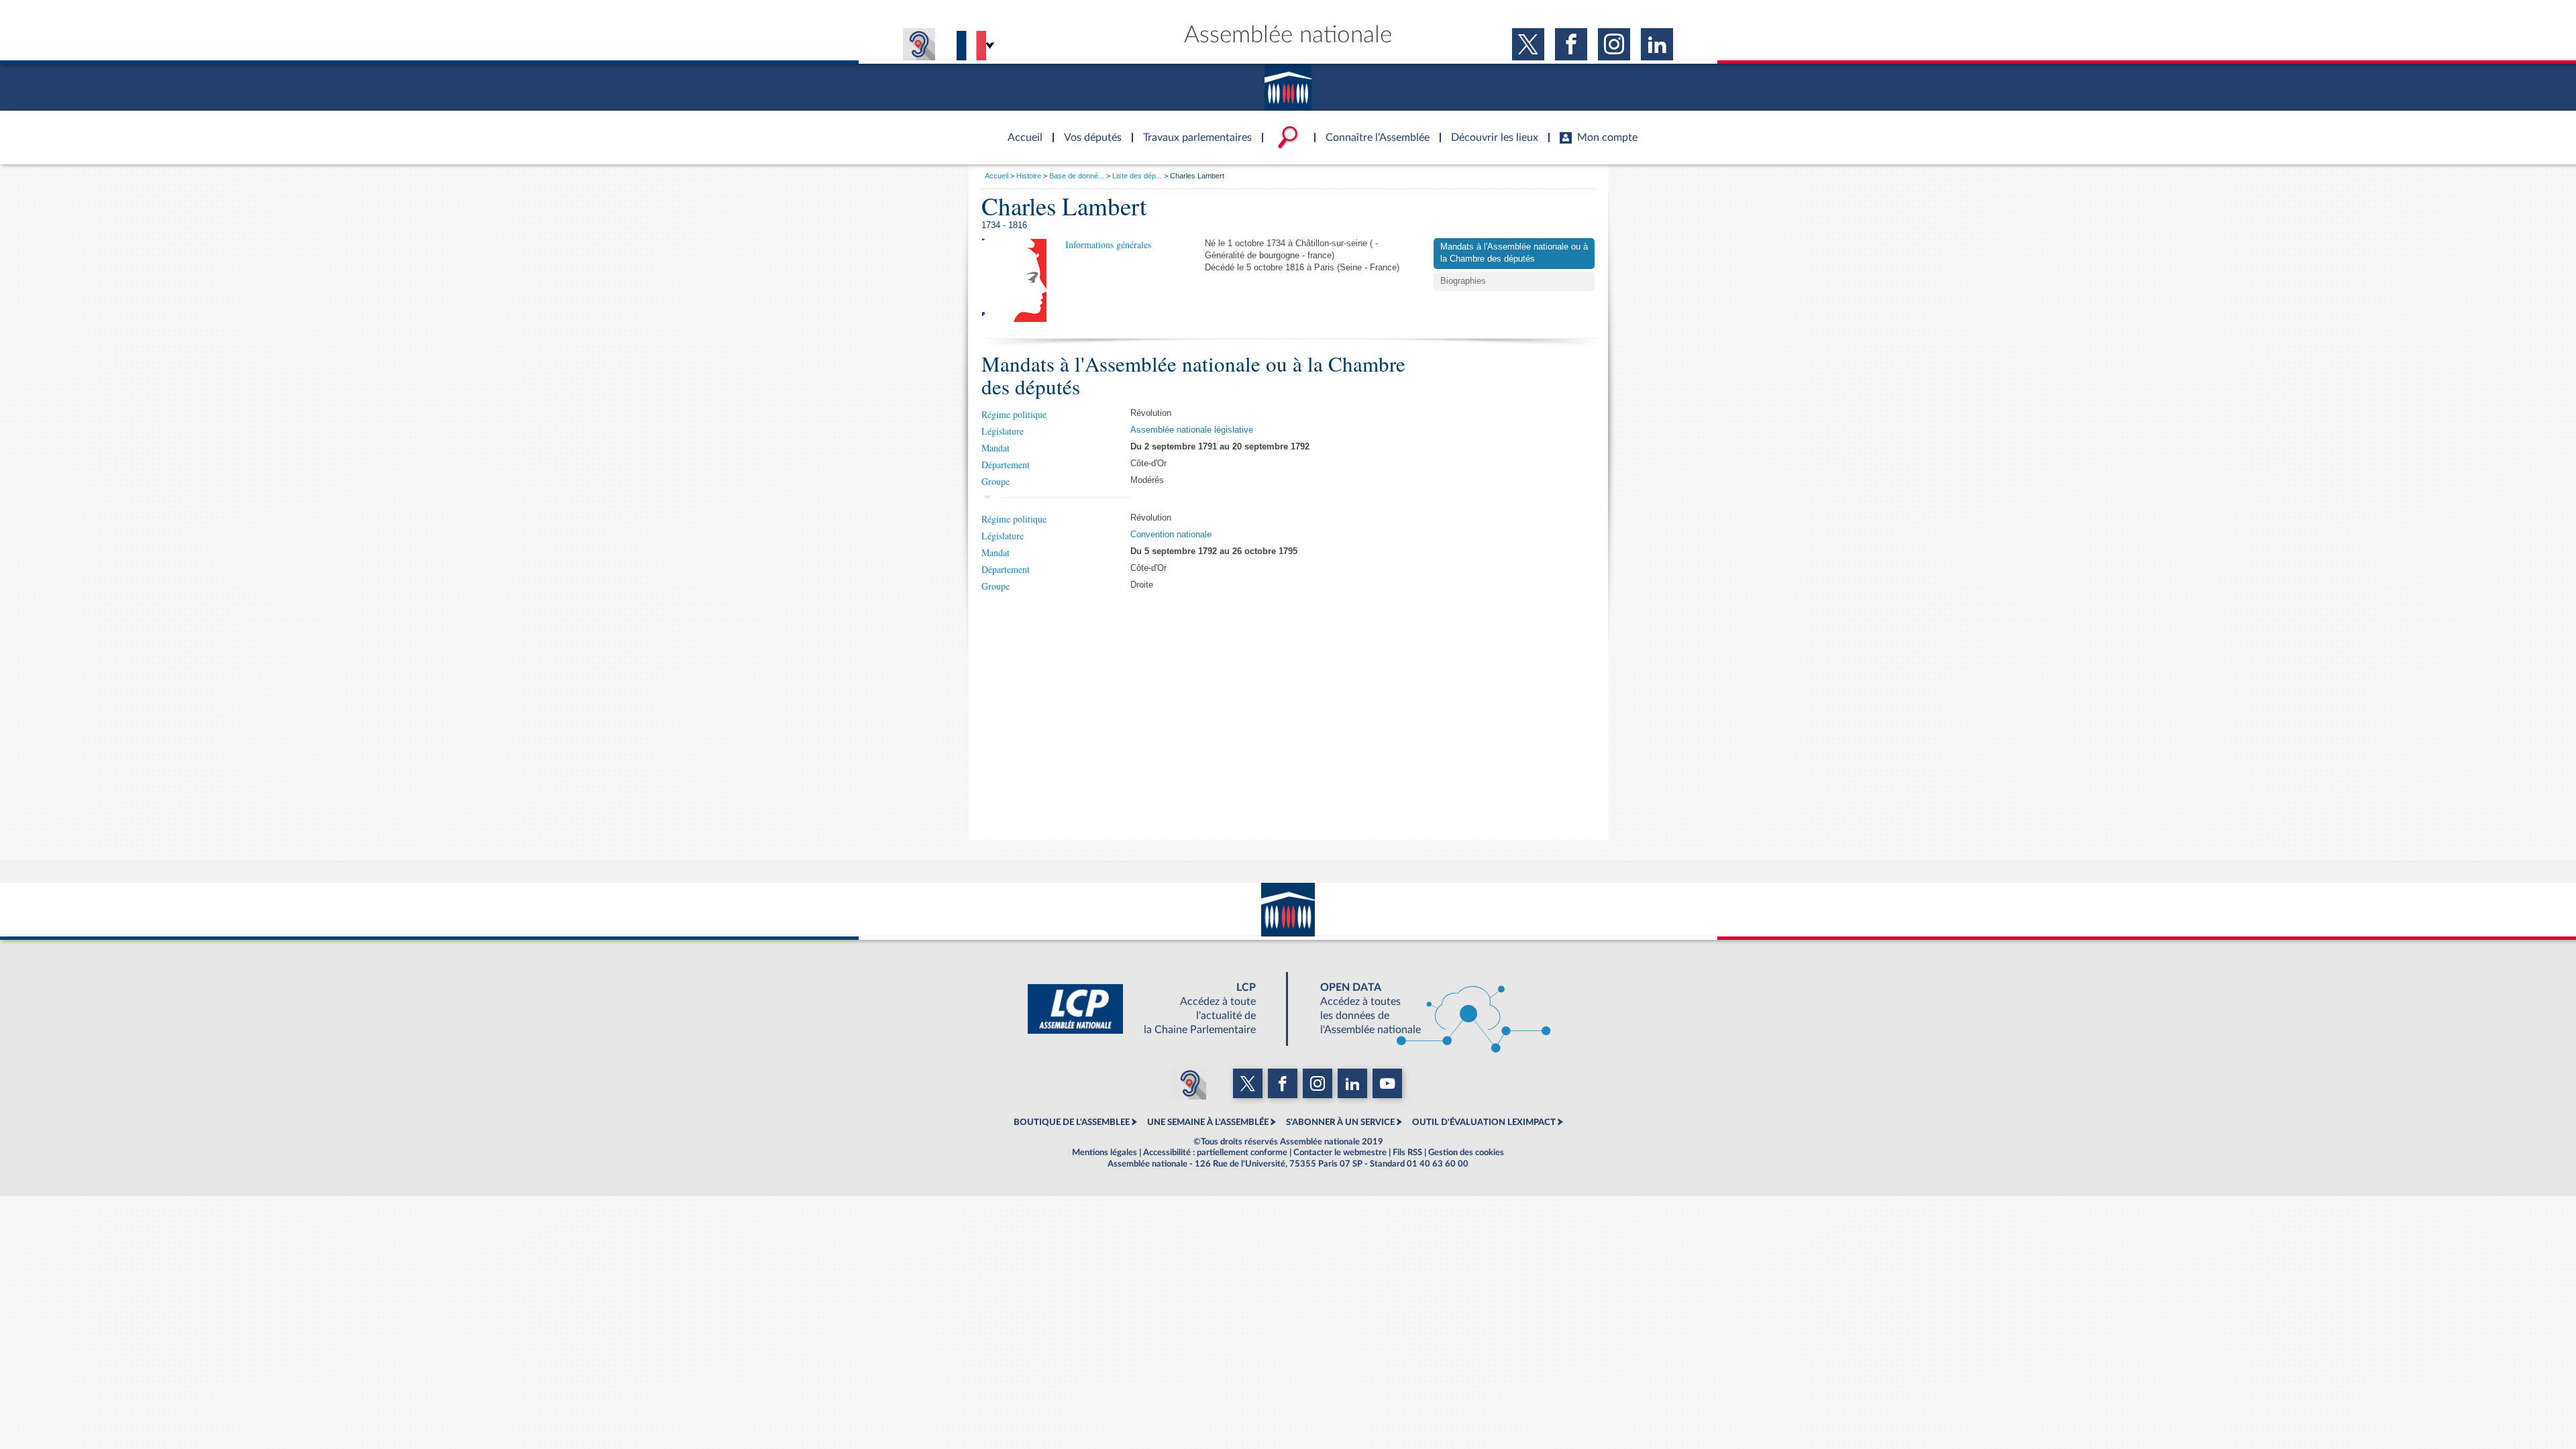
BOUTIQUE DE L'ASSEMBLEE (1072, 1122)
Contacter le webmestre (1340, 1152)
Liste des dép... (1137, 176)
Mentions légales (1105, 1152)
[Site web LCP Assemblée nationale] (1152, 1009)
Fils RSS (1407, 1152)
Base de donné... (1077, 176)
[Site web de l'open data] (1424, 1009)
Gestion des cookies (1466, 1152)
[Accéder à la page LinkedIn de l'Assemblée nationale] (1657, 44)
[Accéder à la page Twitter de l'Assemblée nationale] (1528, 44)
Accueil (997, 176)
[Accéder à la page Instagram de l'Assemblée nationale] (1614, 44)
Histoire (1029, 176)
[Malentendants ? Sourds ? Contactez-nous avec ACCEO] (919, 44)
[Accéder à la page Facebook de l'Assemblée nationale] (1571, 44)
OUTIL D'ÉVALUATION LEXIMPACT (1484, 1122)
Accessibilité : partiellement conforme (1215, 1152)
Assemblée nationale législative (1192, 430)
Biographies (1463, 281)
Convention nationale (1171, 535)
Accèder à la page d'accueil (1020, 129)
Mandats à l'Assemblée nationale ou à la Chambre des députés (1514, 253)
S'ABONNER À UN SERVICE (1340, 1122)
